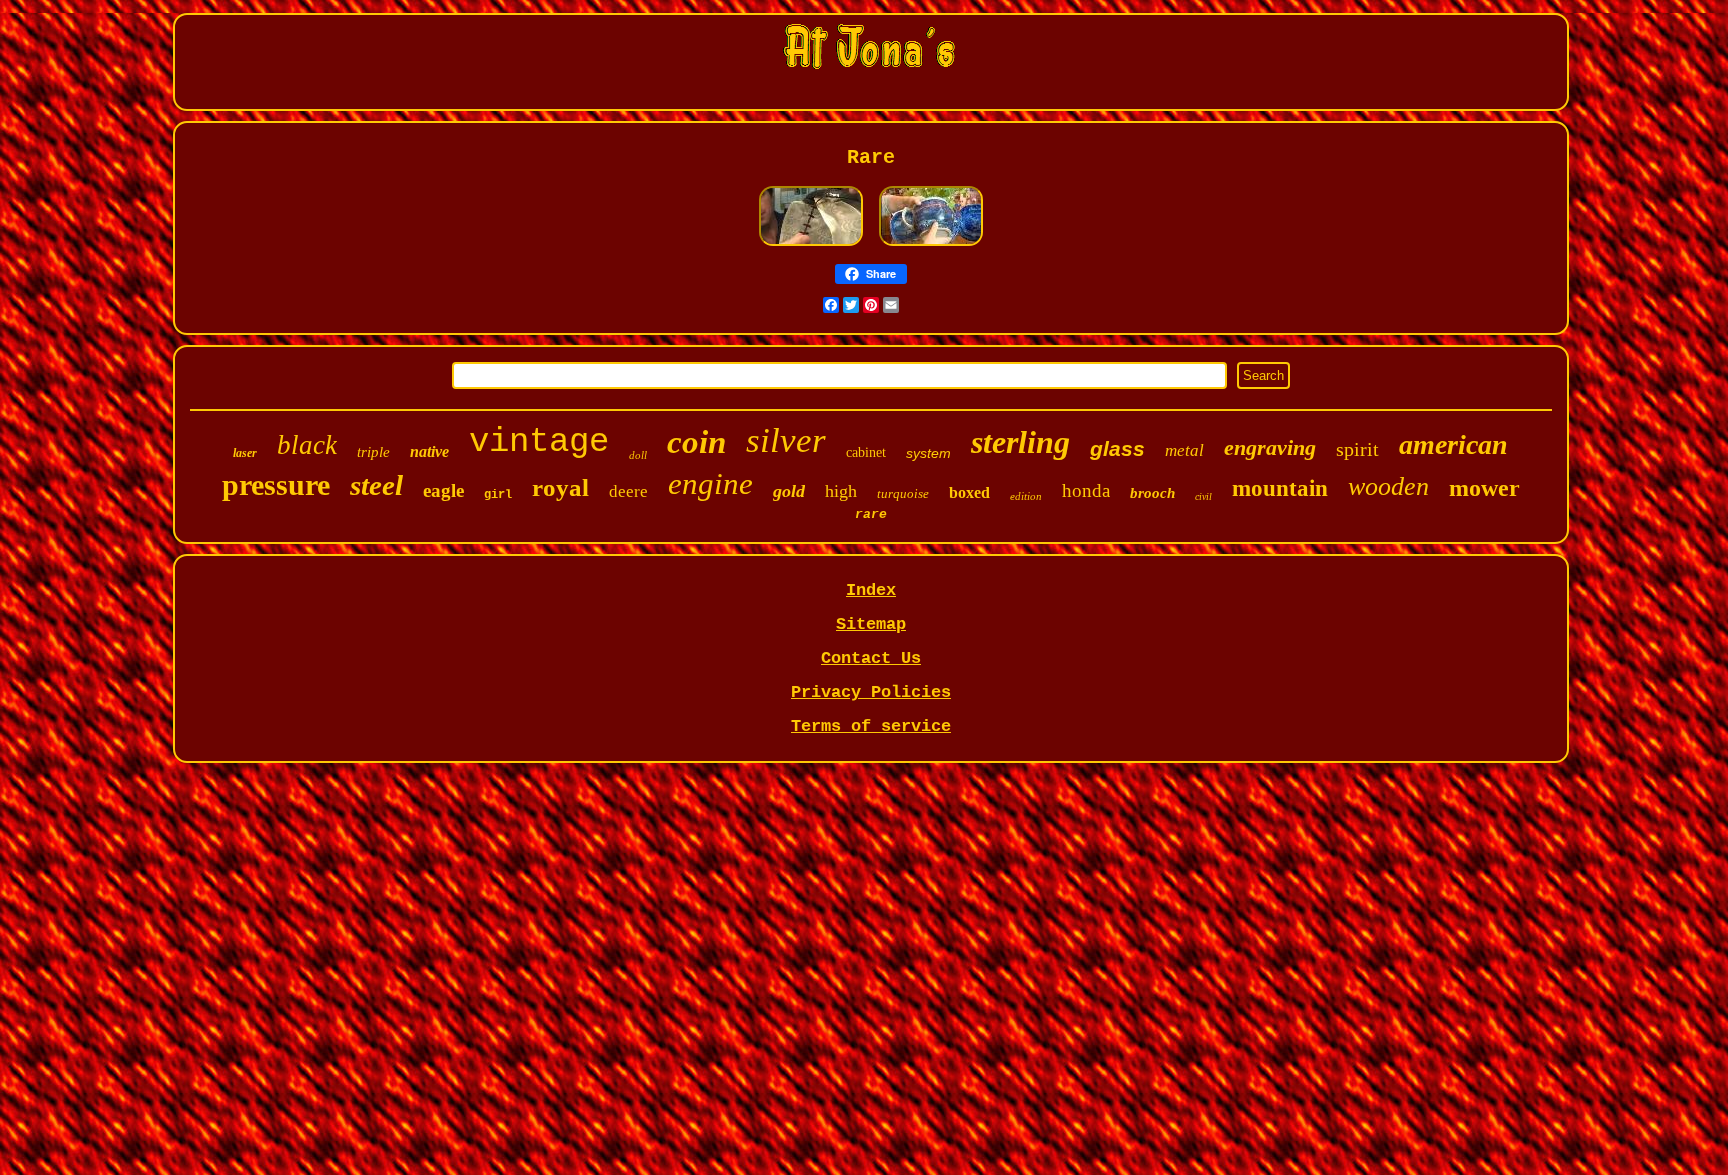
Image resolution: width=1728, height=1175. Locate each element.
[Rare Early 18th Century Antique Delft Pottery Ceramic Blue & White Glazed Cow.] (931, 244)
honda (1086, 490)
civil (1203, 496)
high (841, 491)
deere (628, 491)
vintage (539, 442)
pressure (276, 484)
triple (373, 452)
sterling (1020, 442)
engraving (1270, 447)
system (928, 453)
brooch (1152, 493)
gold (789, 491)
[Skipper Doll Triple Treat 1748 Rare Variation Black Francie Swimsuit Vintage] (811, 244)
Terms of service (871, 726)
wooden (1388, 486)
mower (1484, 488)
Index (871, 590)
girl (498, 495)
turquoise (903, 493)
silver (786, 440)
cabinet (866, 452)
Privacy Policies (871, 692)
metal (1184, 450)
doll (638, 455)
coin (696, 442)
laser (245, 453)
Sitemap (871, 624)
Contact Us (871, 658)
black (307, 445)
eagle (443, 490)
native (429, 451)
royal (560, 487)
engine (710, 483)
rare (871, 514)
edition (1026, 496)
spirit (1357, 449)
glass (1117, 448)
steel (376, 485)
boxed (969, 492)
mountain (1280, 488)
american (1453, 444)
